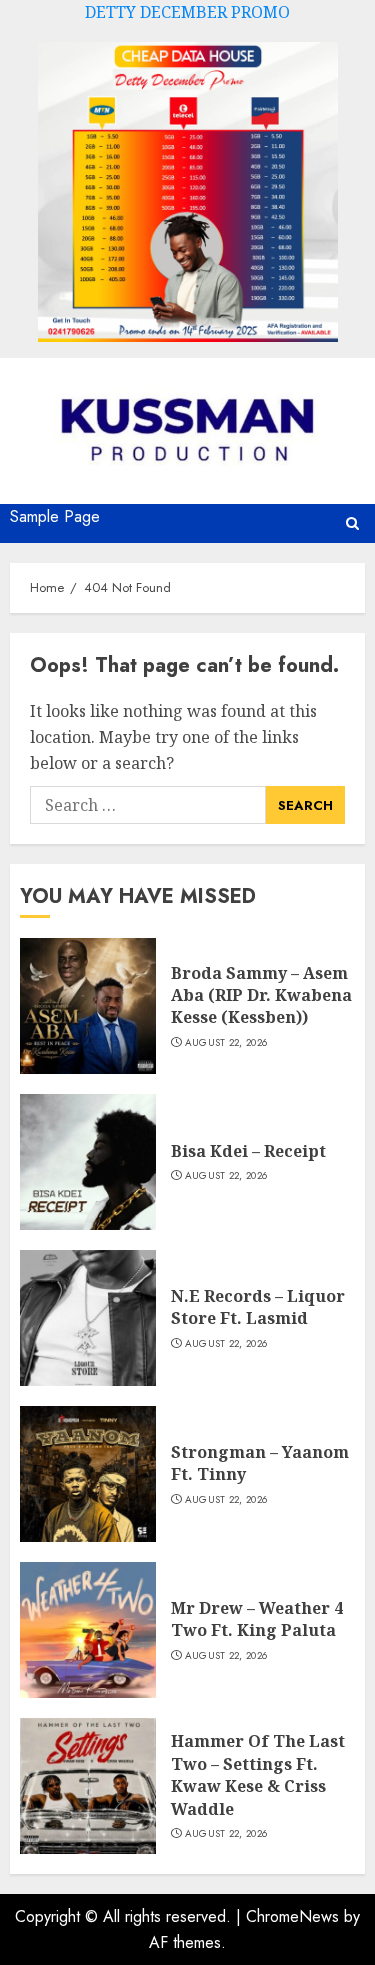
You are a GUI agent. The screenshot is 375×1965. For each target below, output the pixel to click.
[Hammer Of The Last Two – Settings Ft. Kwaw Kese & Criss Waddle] (88, 1786)
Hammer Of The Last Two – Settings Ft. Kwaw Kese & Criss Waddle (258, 1774)
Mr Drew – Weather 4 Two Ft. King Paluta (257, 1619)
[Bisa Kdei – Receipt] (88, 1162)
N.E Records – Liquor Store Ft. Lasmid (258, 1307)
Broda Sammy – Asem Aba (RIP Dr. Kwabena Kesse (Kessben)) (261, 995)
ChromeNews (292, 1916)
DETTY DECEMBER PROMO (187, 12)
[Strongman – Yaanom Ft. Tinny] (88, 1474)
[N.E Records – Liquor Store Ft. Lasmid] (88, 1318)
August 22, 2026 (226, 1043)
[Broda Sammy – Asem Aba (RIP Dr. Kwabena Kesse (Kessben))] (88, 1006)
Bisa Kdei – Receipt (248, 1151)
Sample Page (55, 516)
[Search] (352, 523)
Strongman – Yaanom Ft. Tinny (260, 1463)
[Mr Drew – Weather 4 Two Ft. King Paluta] (88, 1630)
